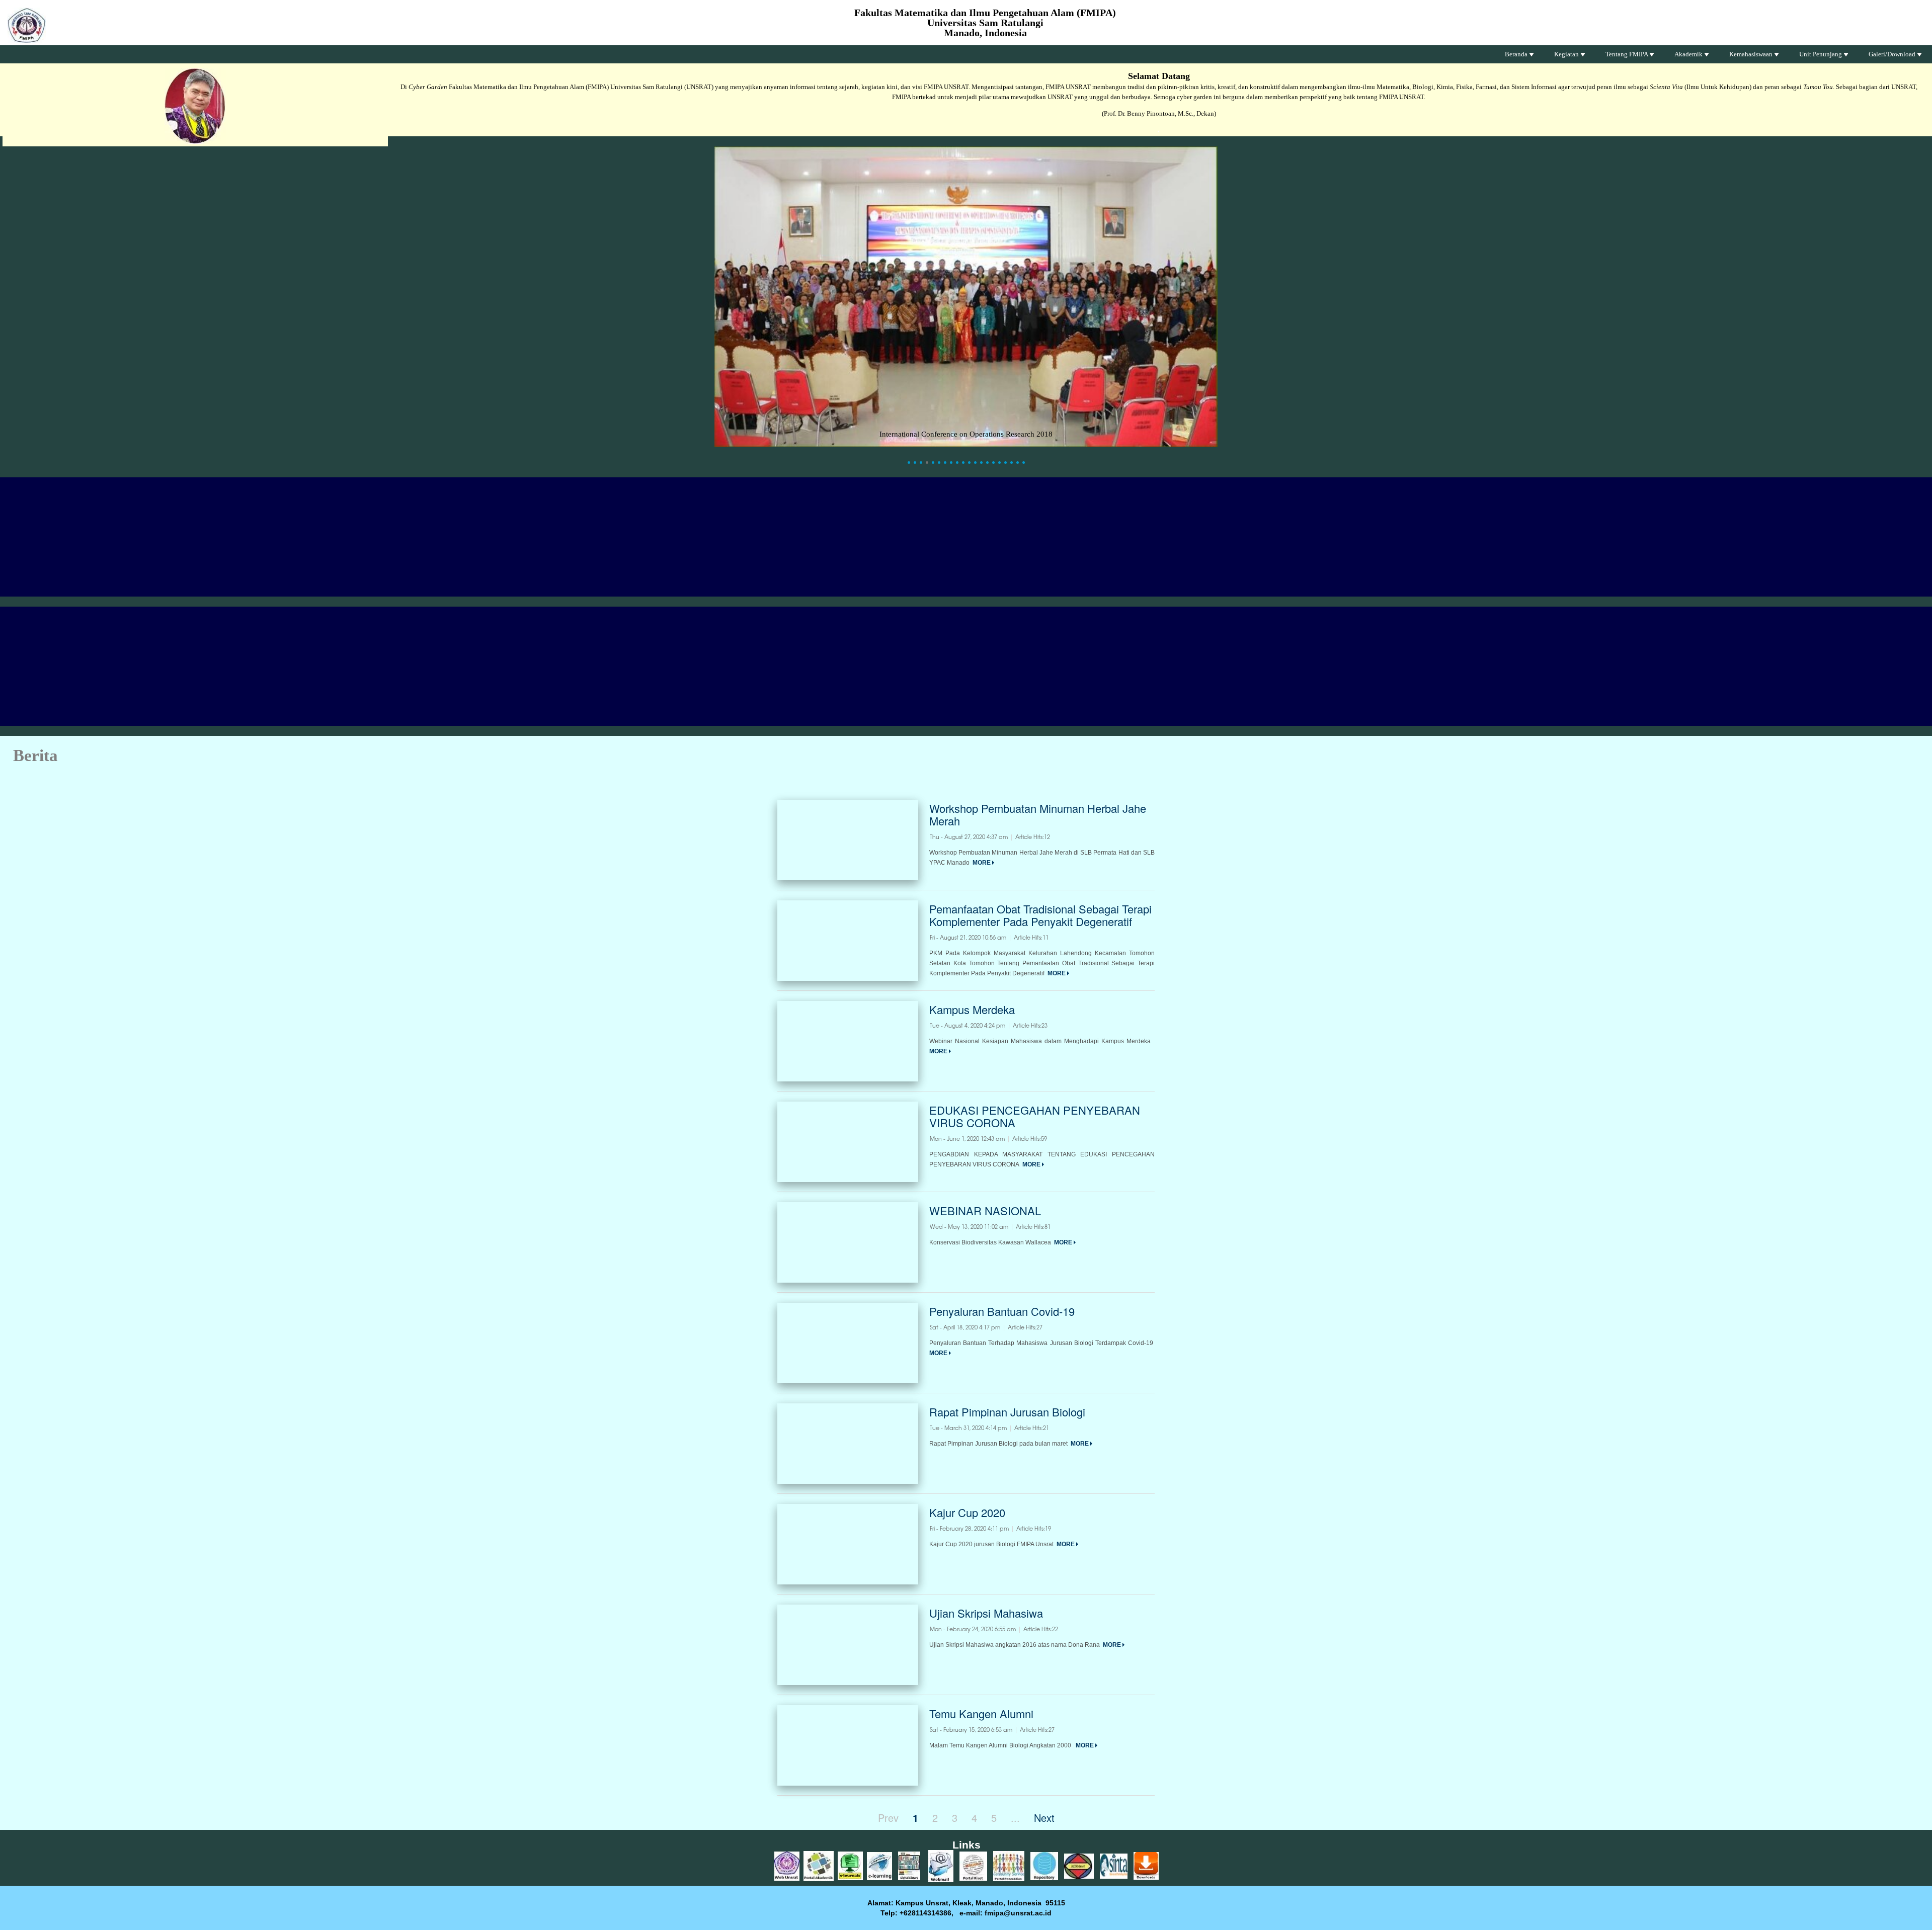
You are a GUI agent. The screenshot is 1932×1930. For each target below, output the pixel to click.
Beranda (1517, 54)
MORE (982, 863)
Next (1044, 1818)
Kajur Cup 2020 (967, 1512)
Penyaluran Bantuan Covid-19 (1002, 1311)
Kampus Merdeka (972, 1009)
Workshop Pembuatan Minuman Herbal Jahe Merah (1038, 814)
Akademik (1689, 54)
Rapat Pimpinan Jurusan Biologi (1007, 1412)
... (1015, 1818)
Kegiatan (1567, 54)
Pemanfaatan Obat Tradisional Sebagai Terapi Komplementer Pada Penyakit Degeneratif (1040, 915)
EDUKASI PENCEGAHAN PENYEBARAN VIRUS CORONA (1035, 1116)
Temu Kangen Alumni (981, 1713)
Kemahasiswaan (1752, 54)
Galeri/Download (1893, 54)
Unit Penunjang (1821, 54)
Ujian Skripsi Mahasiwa (986, 1613)
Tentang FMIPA (1627, 54)
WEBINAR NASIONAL (985, 1210)
